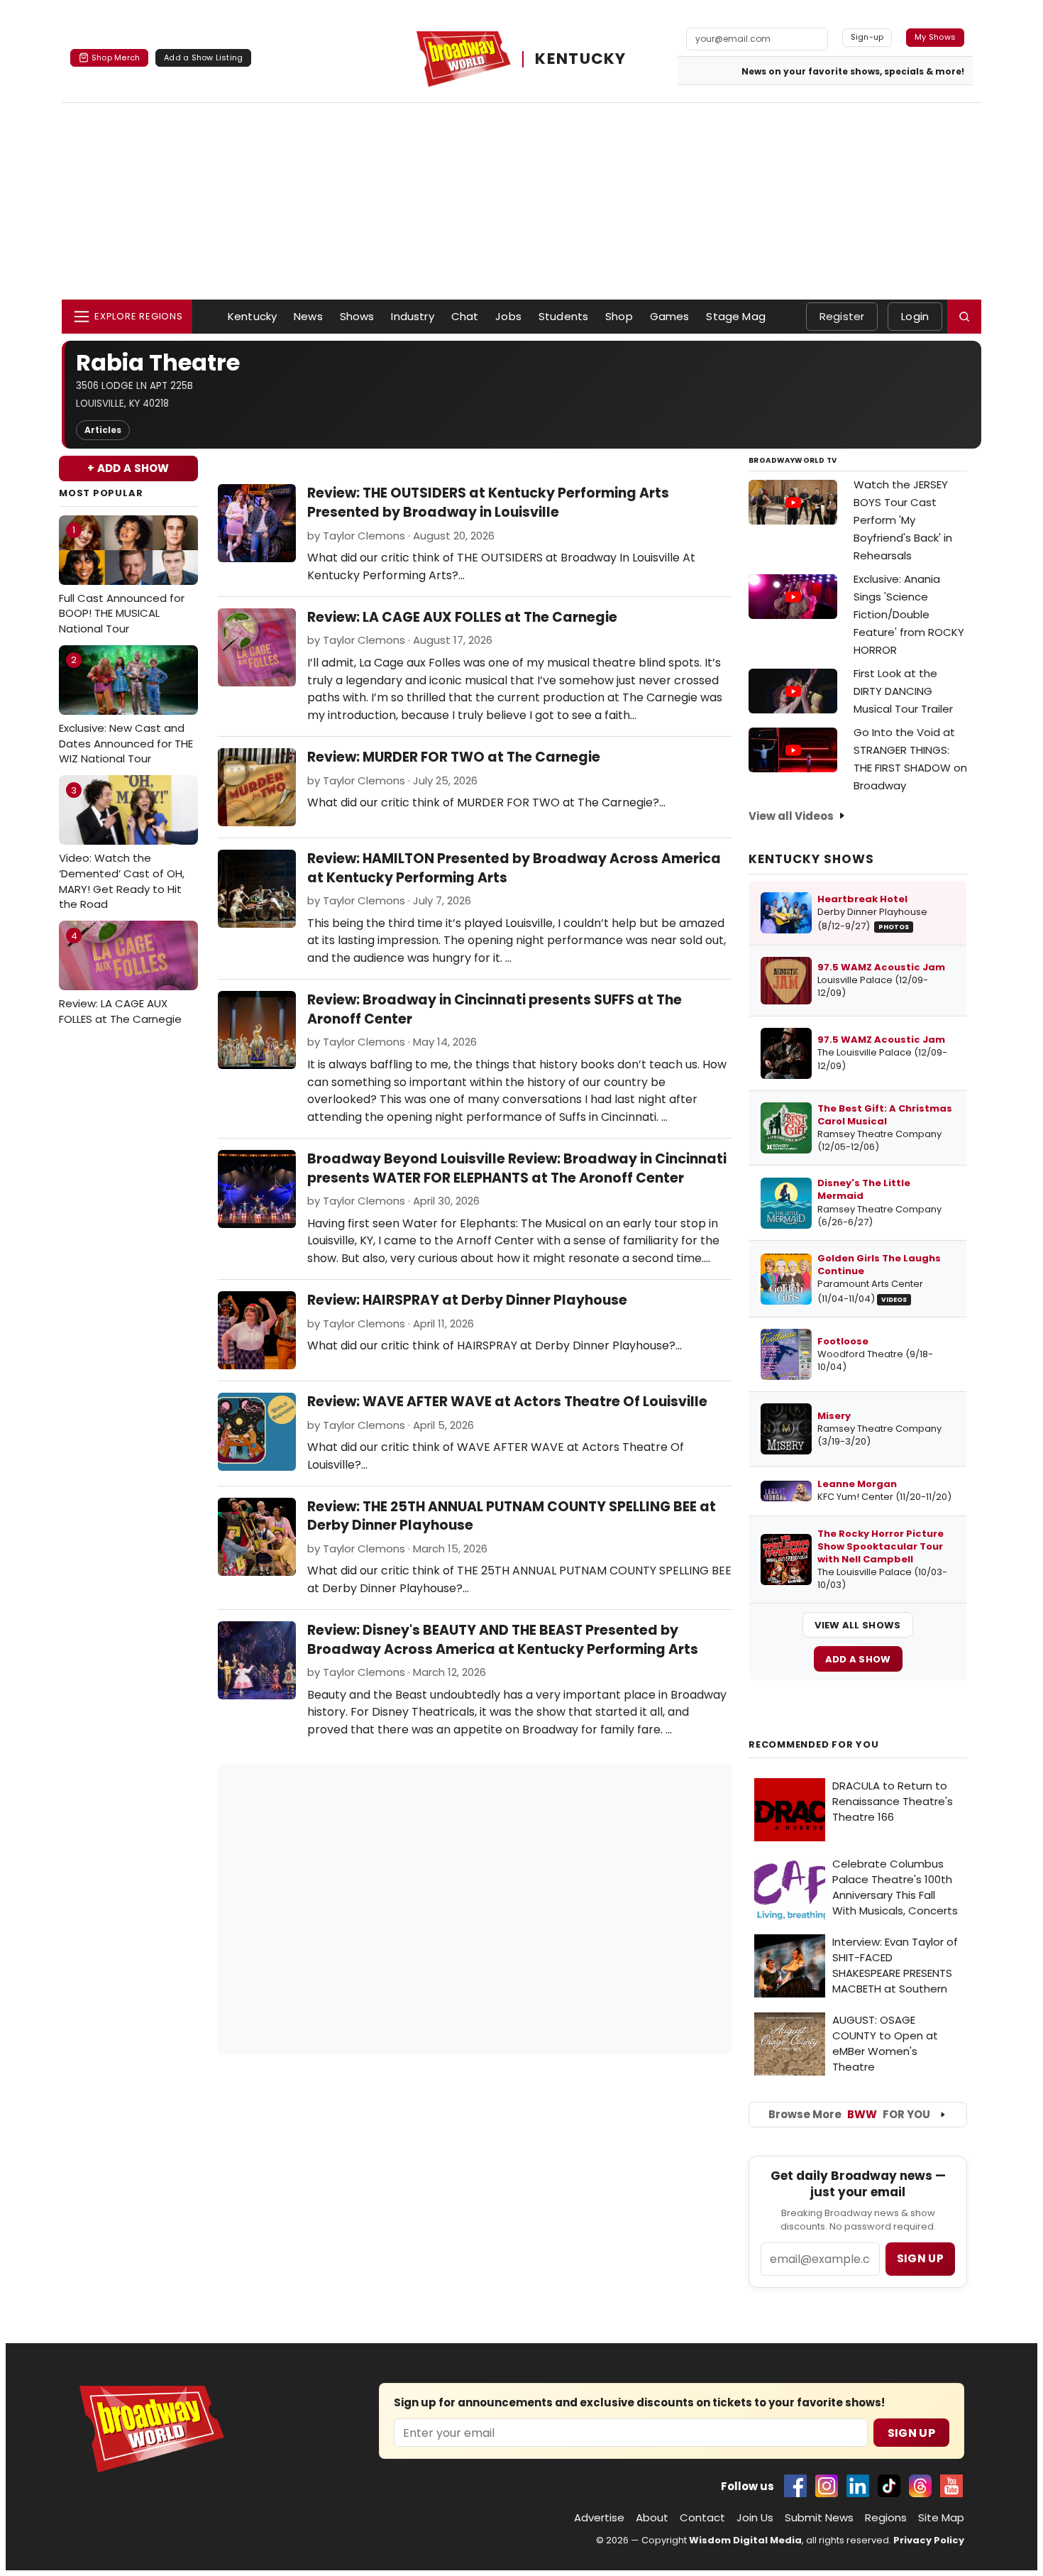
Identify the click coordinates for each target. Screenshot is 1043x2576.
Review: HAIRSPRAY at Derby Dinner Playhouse (467, 1300)
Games (670, 316)
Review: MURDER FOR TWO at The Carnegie (454, 757)
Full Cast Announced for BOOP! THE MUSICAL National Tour (122, 580)
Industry (412, 316)
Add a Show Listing (203, 57)
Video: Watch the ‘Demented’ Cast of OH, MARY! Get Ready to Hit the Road (122, 848)
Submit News (819, 2517)
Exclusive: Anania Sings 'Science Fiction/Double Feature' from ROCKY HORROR (909, 614)
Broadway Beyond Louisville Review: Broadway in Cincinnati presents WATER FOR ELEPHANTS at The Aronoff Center (517, 1168)
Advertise (599, 2517)
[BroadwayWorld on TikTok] (889, 2486)
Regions (886, 2517)
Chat (465, 316)
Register (842, 316)
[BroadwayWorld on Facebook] (795, 2486)
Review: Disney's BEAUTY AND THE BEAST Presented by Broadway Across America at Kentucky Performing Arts (503, 1640)
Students (563, 316)
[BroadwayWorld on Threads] (920, 2486)
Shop (619, 316)
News (308, 316)
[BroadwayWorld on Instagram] (827, 2486)
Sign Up (911, 2433)
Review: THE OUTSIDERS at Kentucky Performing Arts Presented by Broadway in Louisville (488, 503)
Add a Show (858, 1659)
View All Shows (857, 1625)
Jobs (508, 316)
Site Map (941, 2517)
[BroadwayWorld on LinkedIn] (858, 2486)
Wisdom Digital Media (745, 2540)
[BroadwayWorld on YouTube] (951, 2486)
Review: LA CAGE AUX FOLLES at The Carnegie (120, 978)
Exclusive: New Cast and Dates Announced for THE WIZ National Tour (126, 709)
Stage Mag (735, 316)
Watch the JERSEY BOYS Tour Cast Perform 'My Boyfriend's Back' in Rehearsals (903, 520)
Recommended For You (814, 1745)
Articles (103, 430)
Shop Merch (116, 57)
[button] (964, 317)
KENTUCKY (580, 59)
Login (915, 316)
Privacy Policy (929, 2540)
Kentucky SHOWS (811, 859)
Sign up (920, 2258)
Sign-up (867, 37)
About (652, 2517)
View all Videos (791, 816)
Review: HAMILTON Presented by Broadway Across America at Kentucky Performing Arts (514, 868)
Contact (702, 2517)
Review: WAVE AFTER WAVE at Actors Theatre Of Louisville (507, 1402)
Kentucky (252, 316)
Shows (357, 316)
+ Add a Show (128, 468)
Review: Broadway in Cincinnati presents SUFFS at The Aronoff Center (495, 1009)
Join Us (755, 2517)
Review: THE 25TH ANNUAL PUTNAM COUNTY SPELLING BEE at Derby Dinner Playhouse (512, 1516)
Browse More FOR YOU (849, 2114)
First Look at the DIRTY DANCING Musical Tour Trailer (903, 691)
